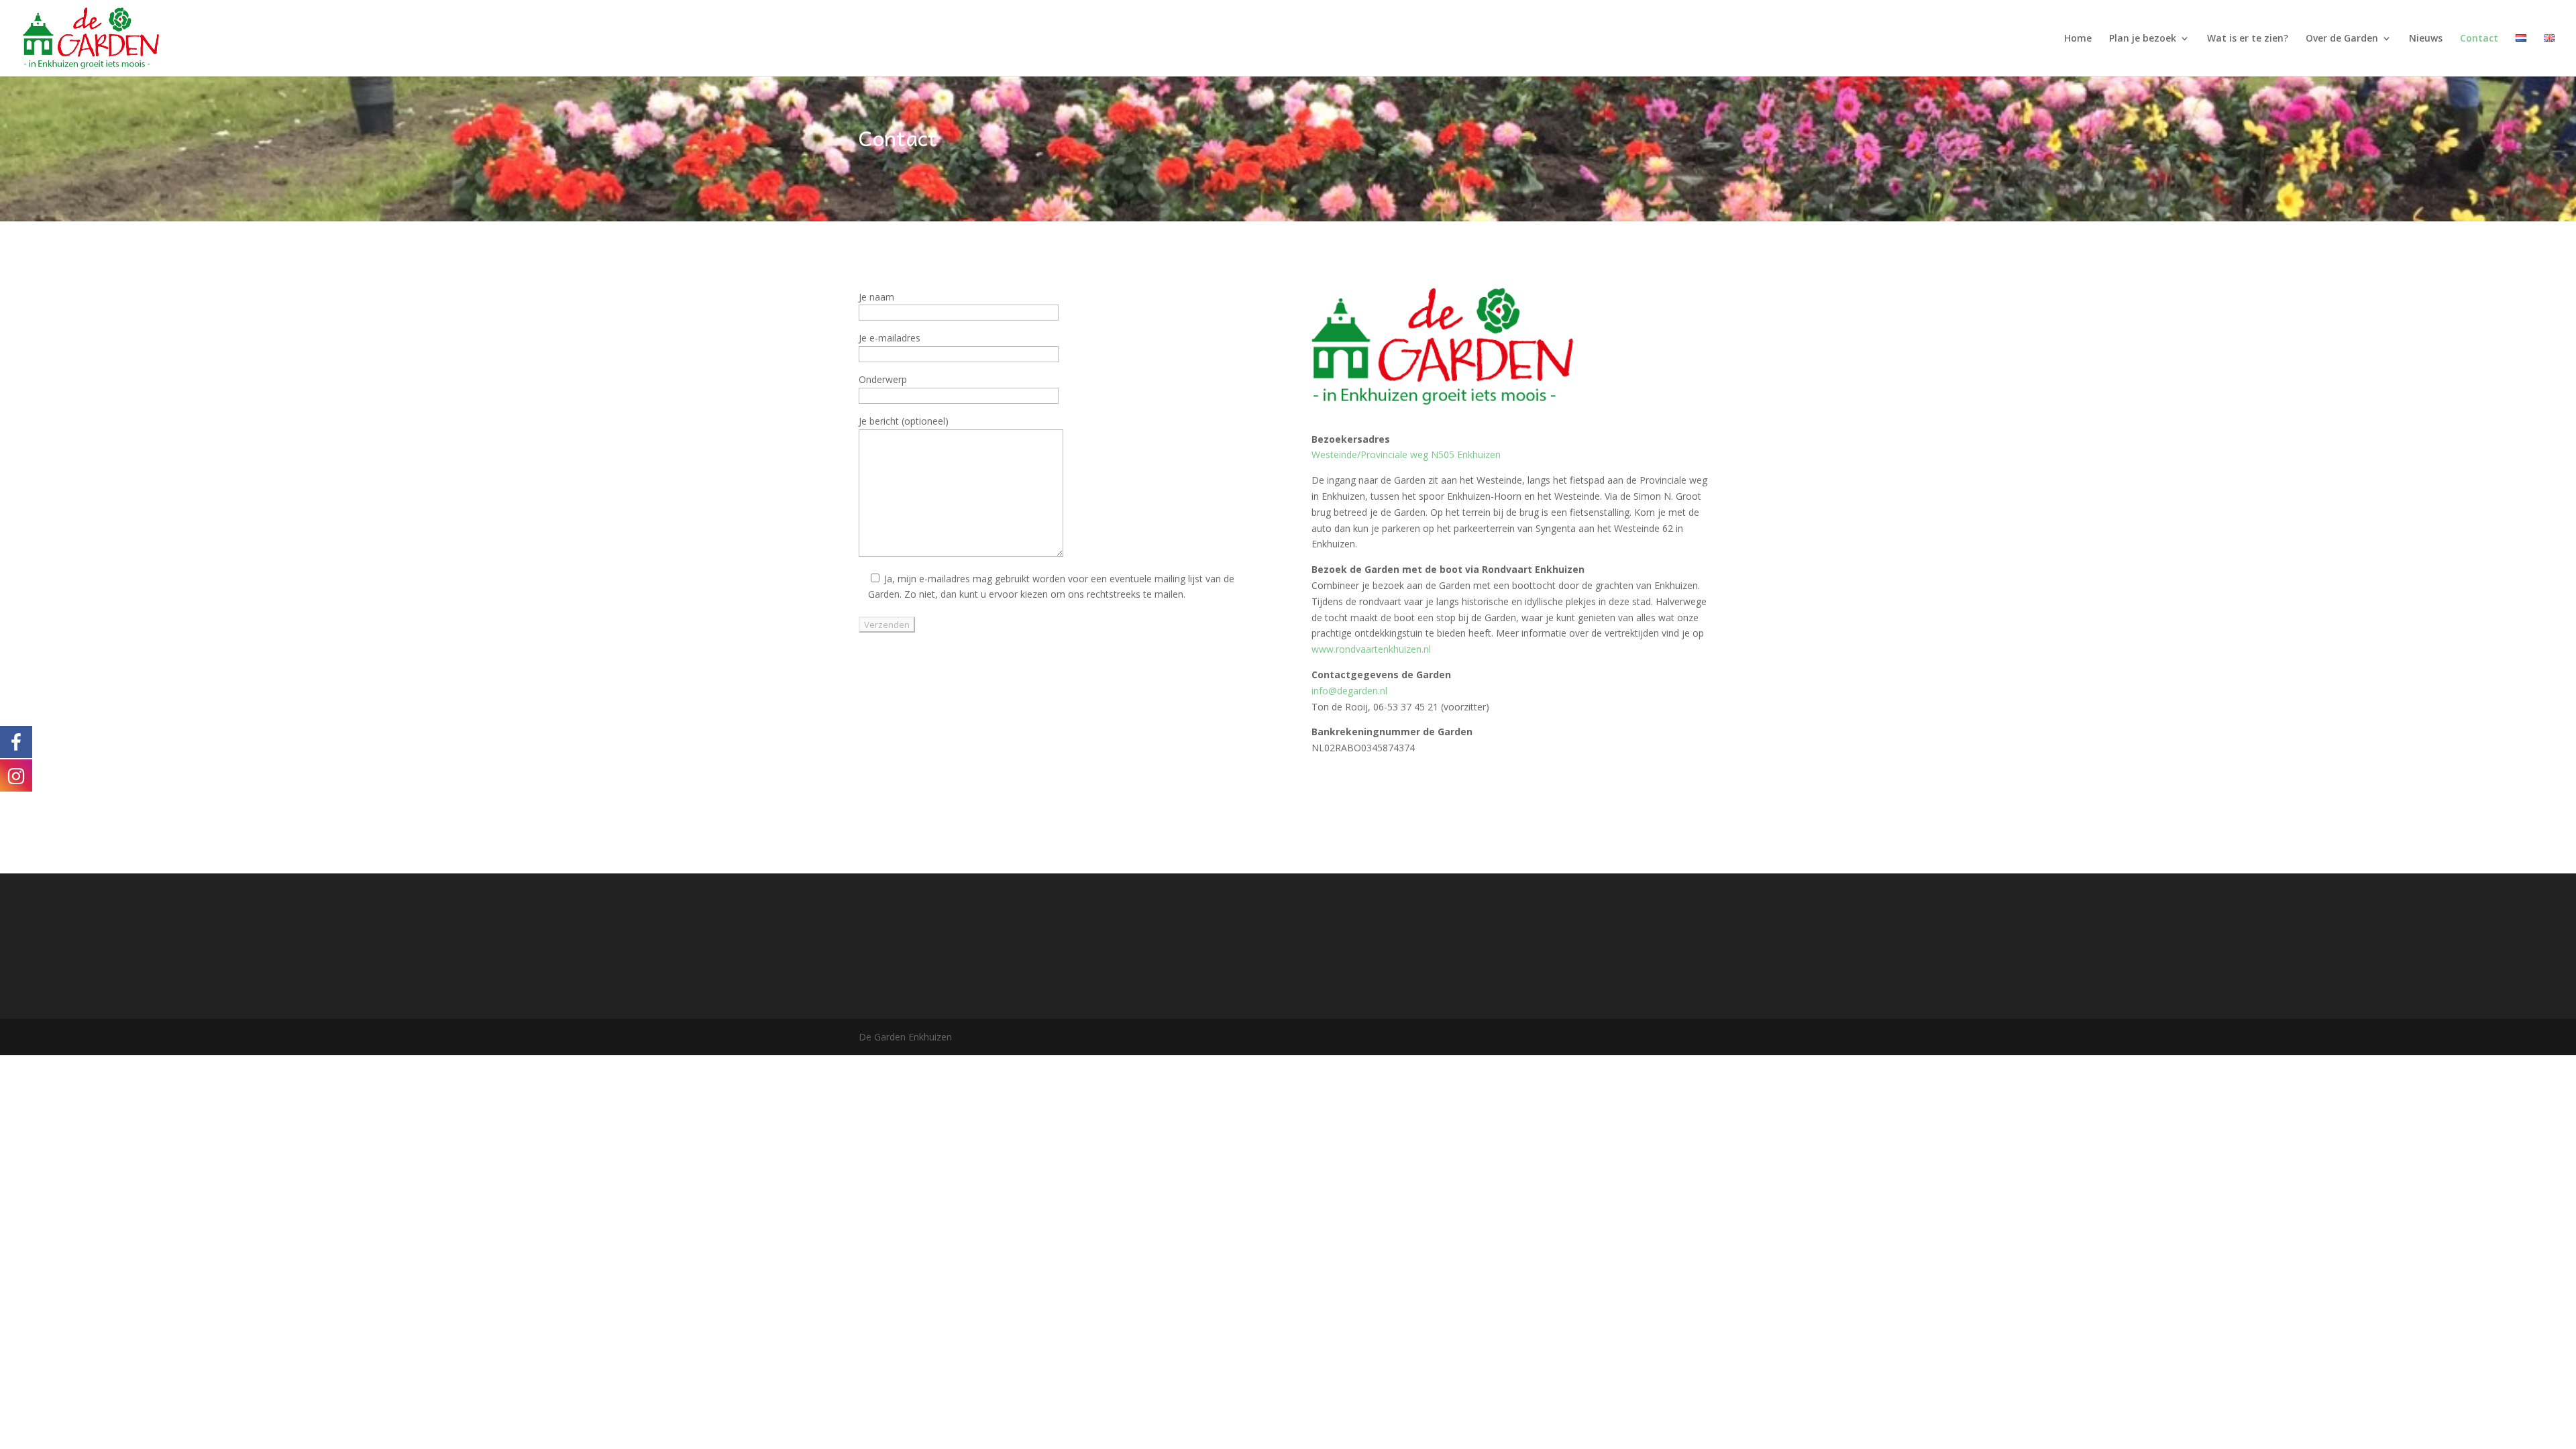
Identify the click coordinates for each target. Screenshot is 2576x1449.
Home (2078, 39)
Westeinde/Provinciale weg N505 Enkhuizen (1406, 454)
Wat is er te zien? (2248, 39)
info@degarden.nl (1349, 691)
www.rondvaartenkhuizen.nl (1371, 649)
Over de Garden (2342, 39)
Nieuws (2426, 39)
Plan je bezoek (2143, 39)
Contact (2479, 39)
